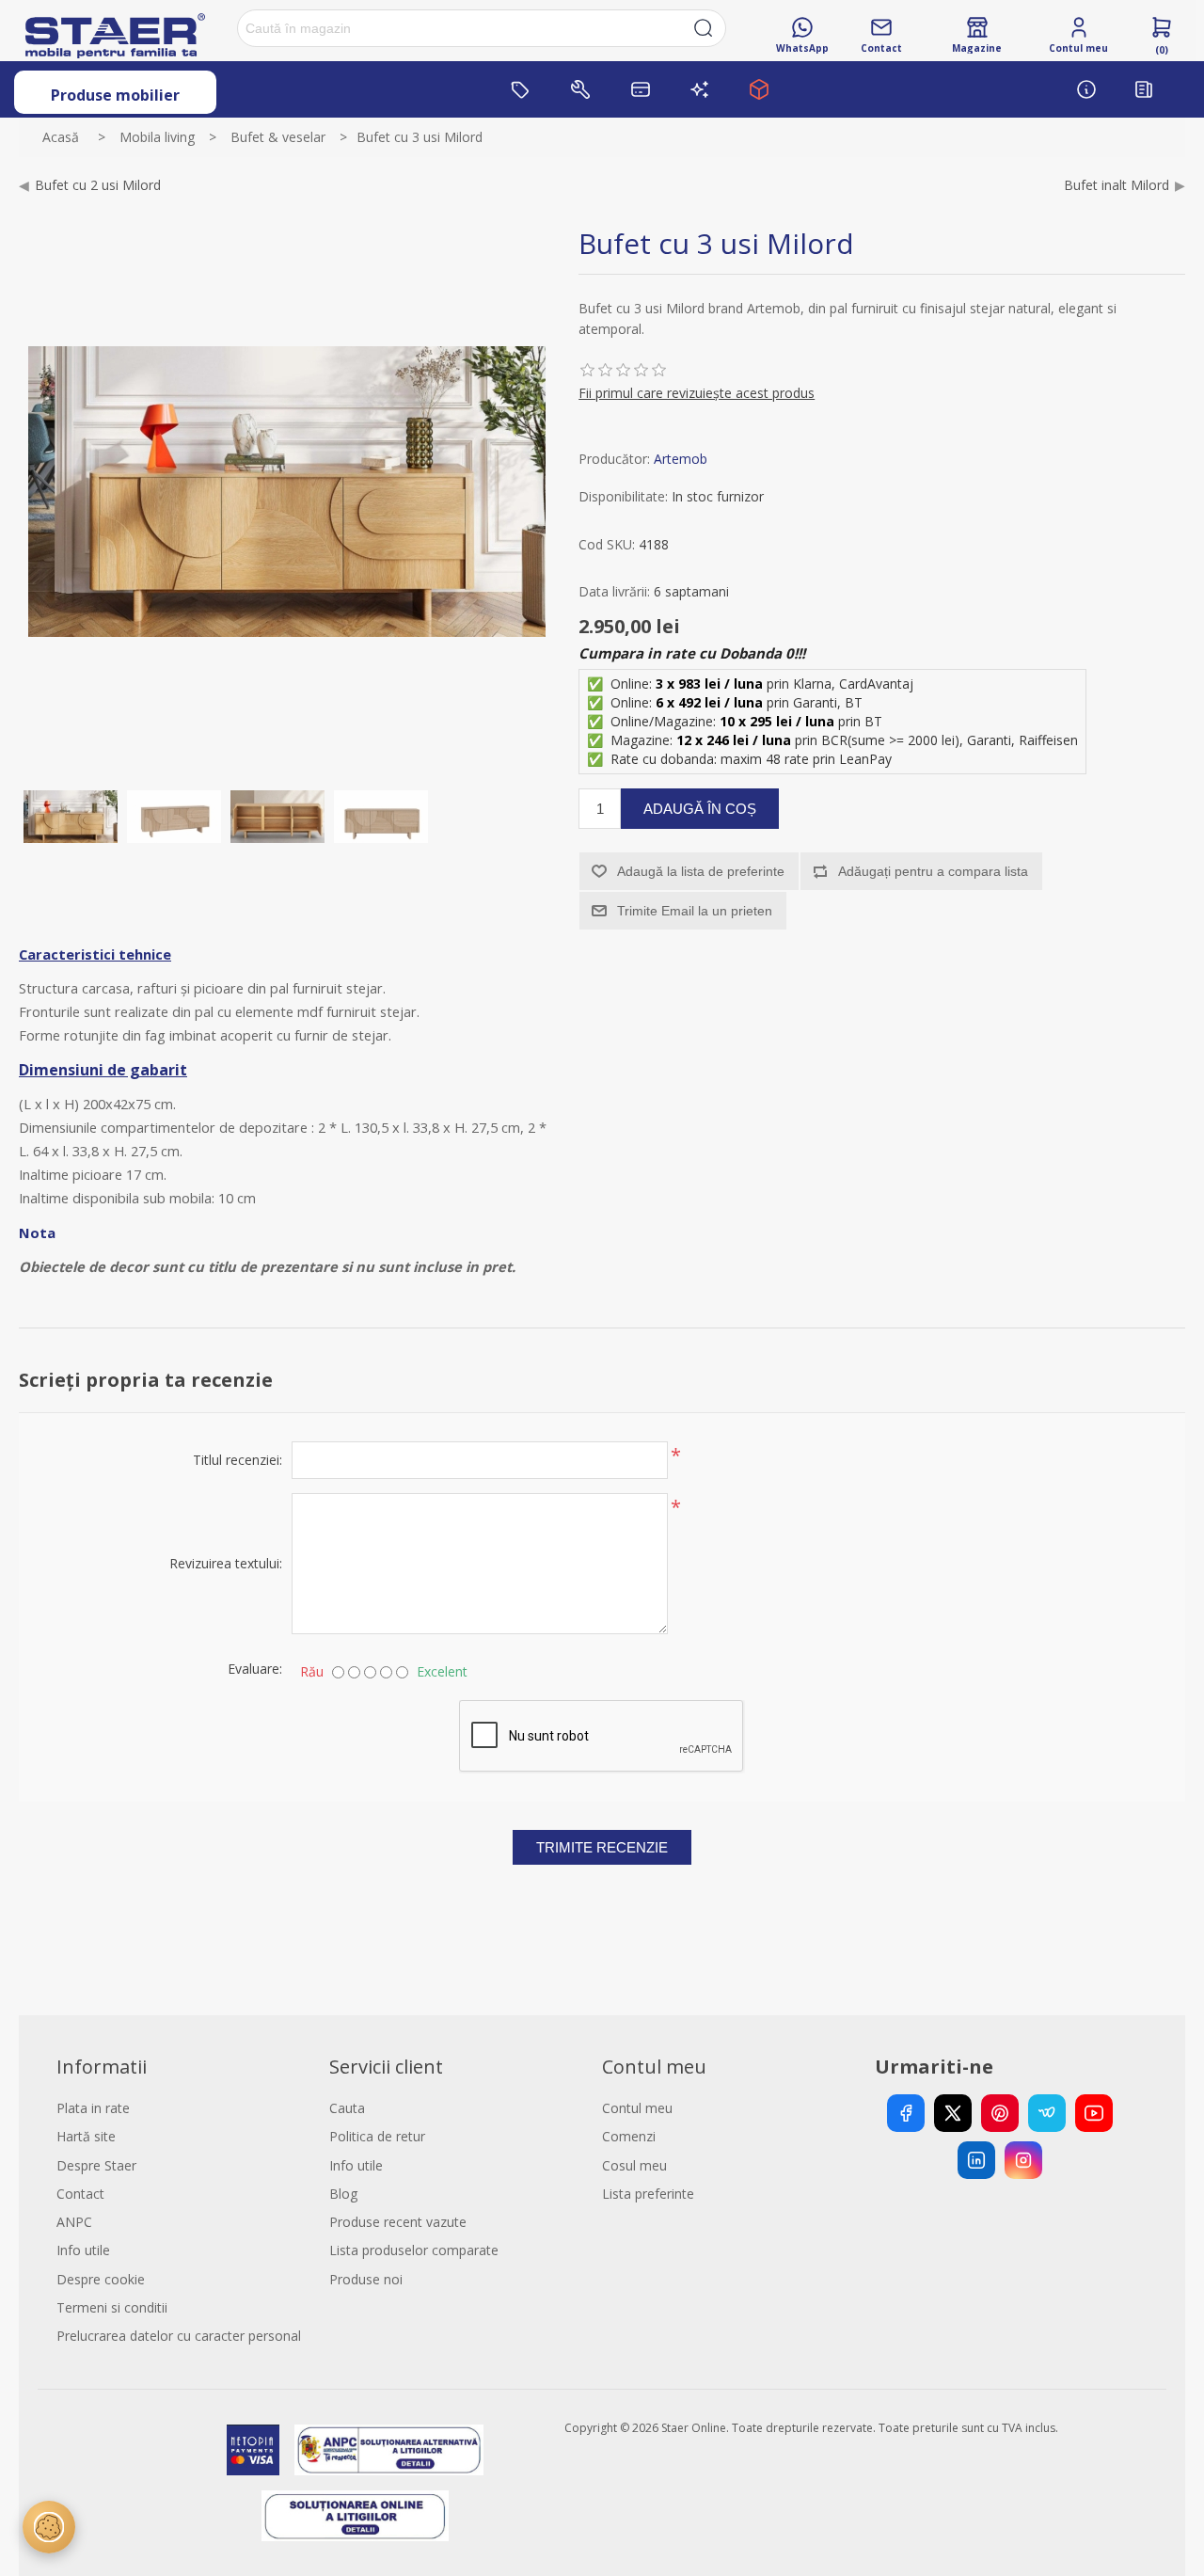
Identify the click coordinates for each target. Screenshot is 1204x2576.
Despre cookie (101, 2279)
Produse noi (366, 2279)
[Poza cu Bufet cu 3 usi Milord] (71, 817)
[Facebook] (906, 2113)
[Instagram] (1023, 2160)
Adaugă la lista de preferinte (701, 871)
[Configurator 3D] (759, 89)
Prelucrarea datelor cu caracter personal (179, 2336)
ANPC (74, 2222)
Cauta (347, 2108)
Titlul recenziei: (238, 1460)
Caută (704, 28)
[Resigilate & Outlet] (521, 89)
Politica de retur (377, 2136)
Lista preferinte (648, 2194)
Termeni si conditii (112, 2307)
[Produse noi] (700, 89)
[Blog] (1144, 89)
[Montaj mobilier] (580, 89)
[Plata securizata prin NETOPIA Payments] (253, 2450)
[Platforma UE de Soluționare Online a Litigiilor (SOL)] (355, 2516)
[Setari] (49, 2527)
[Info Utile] (1086, 89)
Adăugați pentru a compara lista (933, 871)
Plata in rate (93, 2108)
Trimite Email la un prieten (695, 911)
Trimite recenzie (602, 1847)
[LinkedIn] (976, 2160)
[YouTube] (1094, 2113)
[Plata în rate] (641, 89)
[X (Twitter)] (953, 2113)
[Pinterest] (1000, 2113)
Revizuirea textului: (226, 1563)
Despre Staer (96, 2165)
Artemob (681, 459)
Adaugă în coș (700, 809)
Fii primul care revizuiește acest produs (697, 393)
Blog (343, 2194)
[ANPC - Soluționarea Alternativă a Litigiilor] (389, 2450)
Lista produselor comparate (414, 2250)
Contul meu (637, 2108)
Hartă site (86, 2136)
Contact (80, 2194)
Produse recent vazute (398, 2222)
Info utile (83, 2250)
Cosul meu (634, 2165)
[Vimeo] (1047, 2113)
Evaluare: (255, 1669)
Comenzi (629, 2136)
